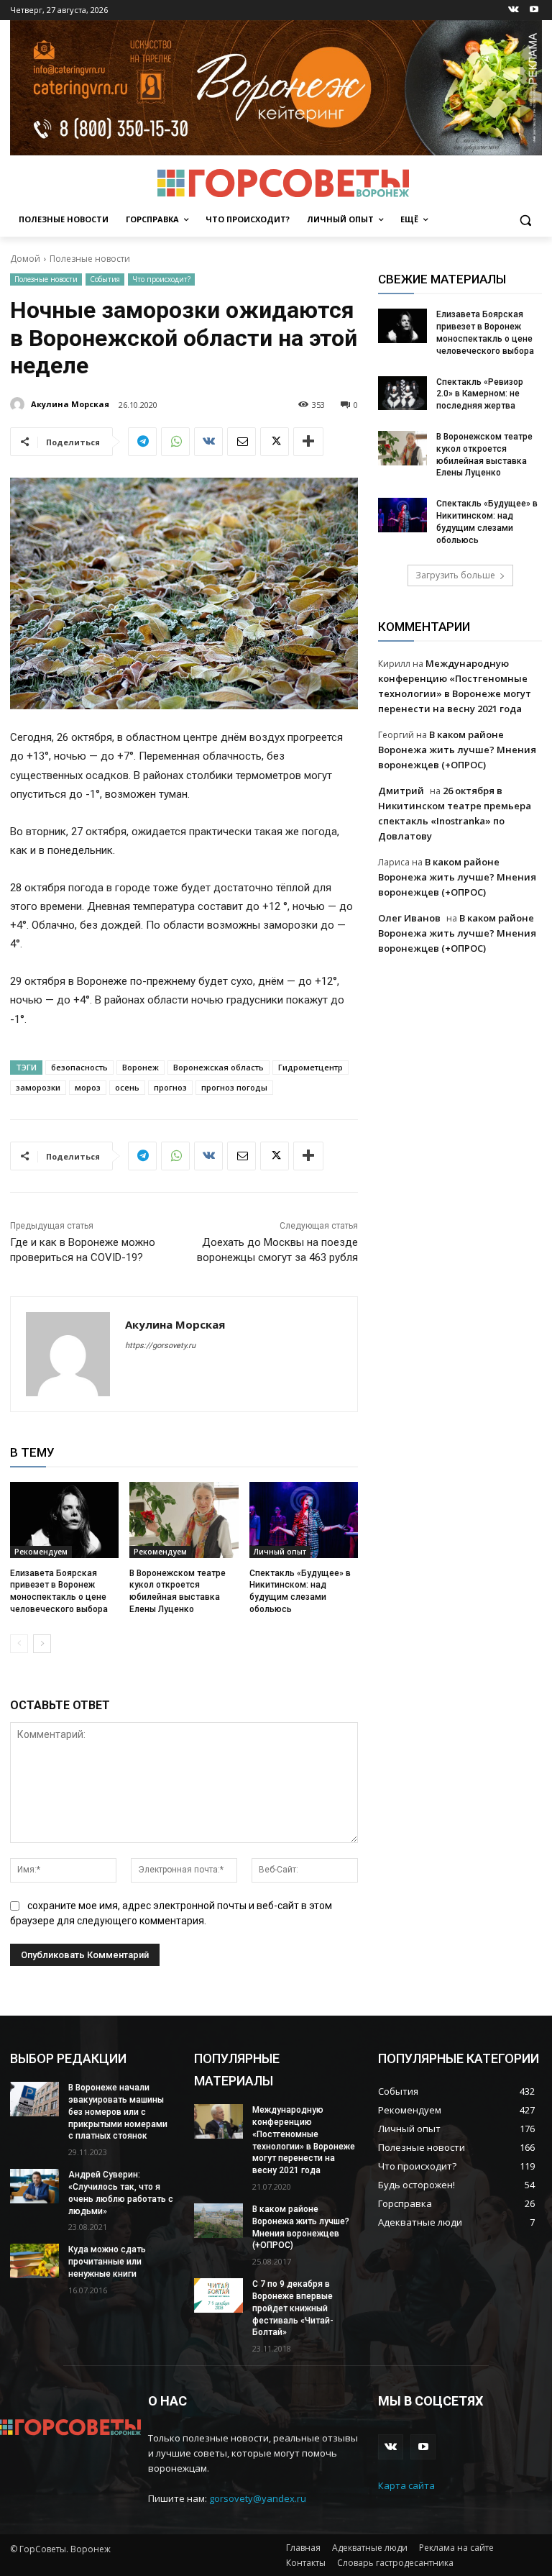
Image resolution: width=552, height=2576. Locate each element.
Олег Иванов (409, 918)
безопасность (79, 1067)
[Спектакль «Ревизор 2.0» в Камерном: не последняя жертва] (402, 393)
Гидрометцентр (310, 1067)
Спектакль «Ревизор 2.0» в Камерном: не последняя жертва (480, 394)
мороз (88, 1087)
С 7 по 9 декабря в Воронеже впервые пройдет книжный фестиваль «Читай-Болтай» (293, 2308)
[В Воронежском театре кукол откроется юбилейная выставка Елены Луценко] (184, 1520)
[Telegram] (142, 442)
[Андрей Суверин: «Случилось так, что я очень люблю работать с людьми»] (34, 2186)
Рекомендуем (41, 1552)
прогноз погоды (234, 1087)
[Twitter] (275, 442)
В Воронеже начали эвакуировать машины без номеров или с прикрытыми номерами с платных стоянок (118, 2112)
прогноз (170, 1087)
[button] (525, 220)
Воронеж (141, 1067)
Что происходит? (161, 279)
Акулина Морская (70, 404)
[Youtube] (534, 10)
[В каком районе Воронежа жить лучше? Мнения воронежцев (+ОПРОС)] (218, 2221)
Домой (25, 259)
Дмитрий (401, 791)
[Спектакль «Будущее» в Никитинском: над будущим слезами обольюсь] (304, 1520)
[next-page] (42, 1644)
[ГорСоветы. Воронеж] (283, 183)
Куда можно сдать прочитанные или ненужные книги (107, 2262)
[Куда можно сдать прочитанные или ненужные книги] (34, 2261)
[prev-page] (19, 1644)
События (105, 279)
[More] (308, 442)
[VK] (208, 442)
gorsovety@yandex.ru (258, 2498)
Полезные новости (90, 259)
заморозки (38, 1087)
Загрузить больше (455, 575)
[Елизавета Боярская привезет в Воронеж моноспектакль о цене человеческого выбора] (64, 1520)
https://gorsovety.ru (160, 1346)
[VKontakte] (514, 10)
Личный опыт (280, 1552)
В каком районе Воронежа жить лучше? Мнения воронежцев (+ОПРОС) (457, 750)
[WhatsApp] (175, 442)
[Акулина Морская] (19, 404)
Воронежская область (218, 1067)
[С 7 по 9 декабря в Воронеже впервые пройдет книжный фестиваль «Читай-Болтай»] (218, 2295)
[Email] (241, 442)
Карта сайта (406, 2485)
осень (127, 1087)
